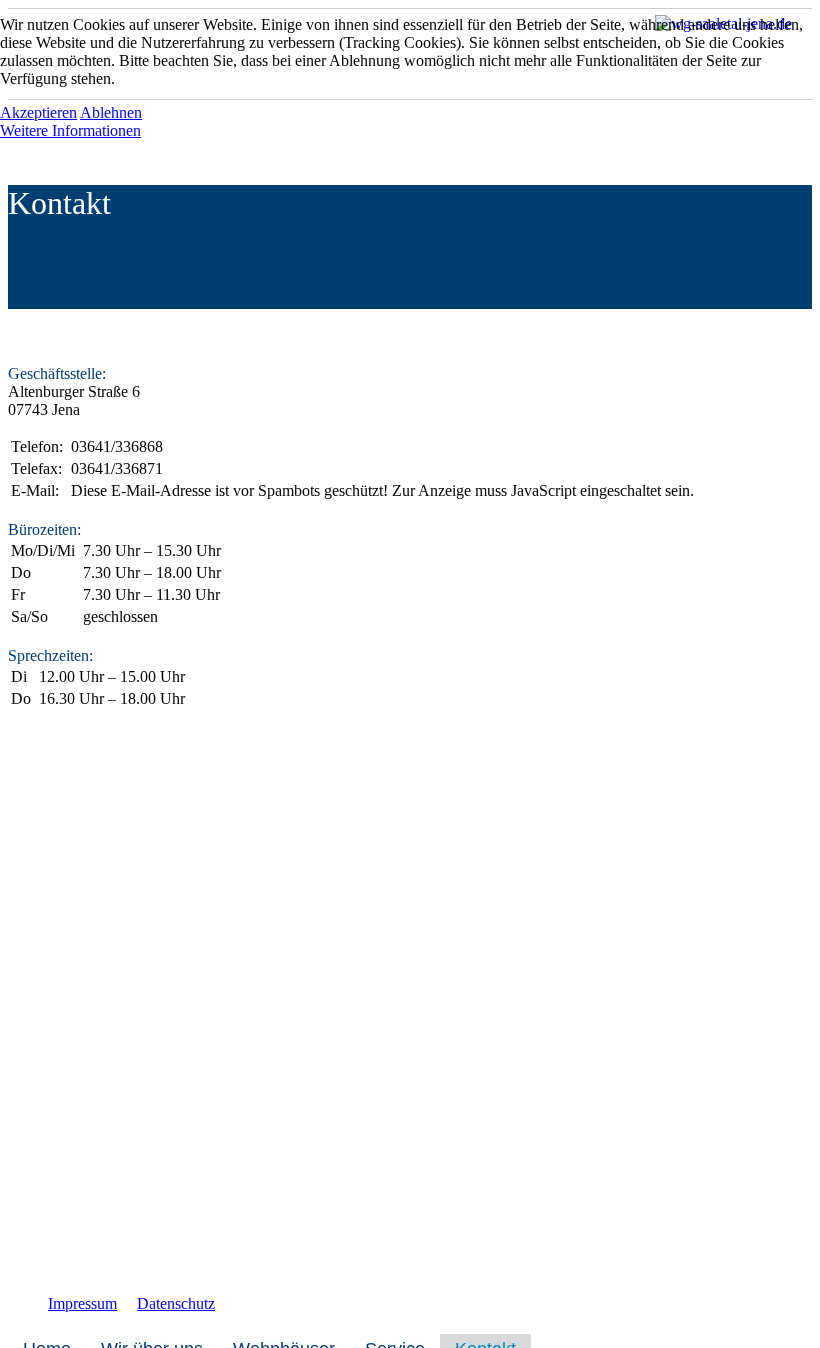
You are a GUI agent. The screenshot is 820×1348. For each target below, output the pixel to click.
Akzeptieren (38, 112)
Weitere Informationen (70, 130)
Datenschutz (176, 1303)
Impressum (82, 1303)
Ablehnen (111, 112)
